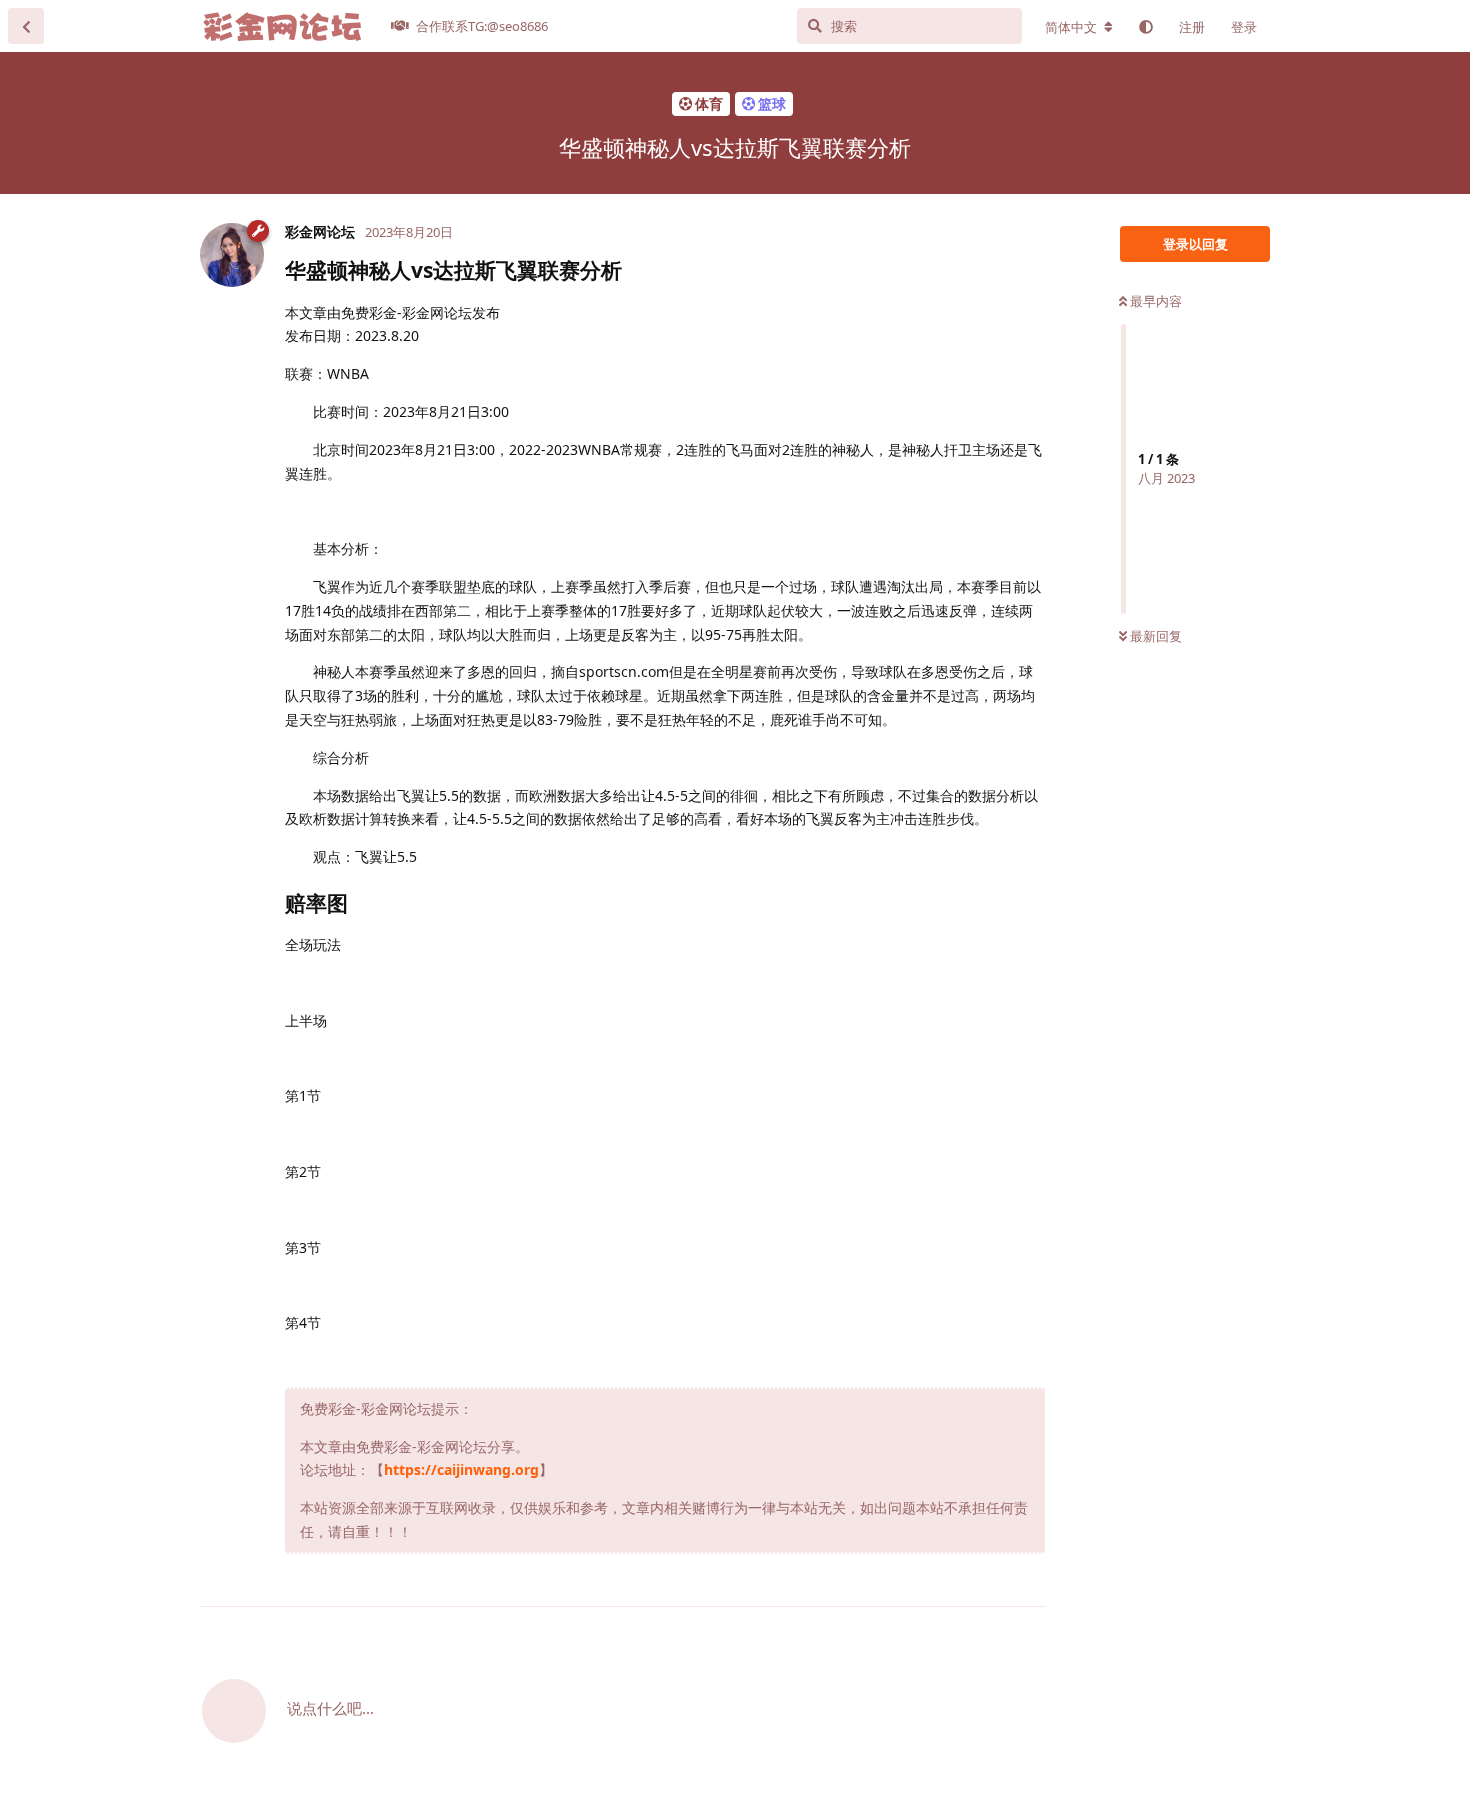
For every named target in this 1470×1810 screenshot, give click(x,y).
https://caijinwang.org (461, 1469)
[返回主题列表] (26, 26)
